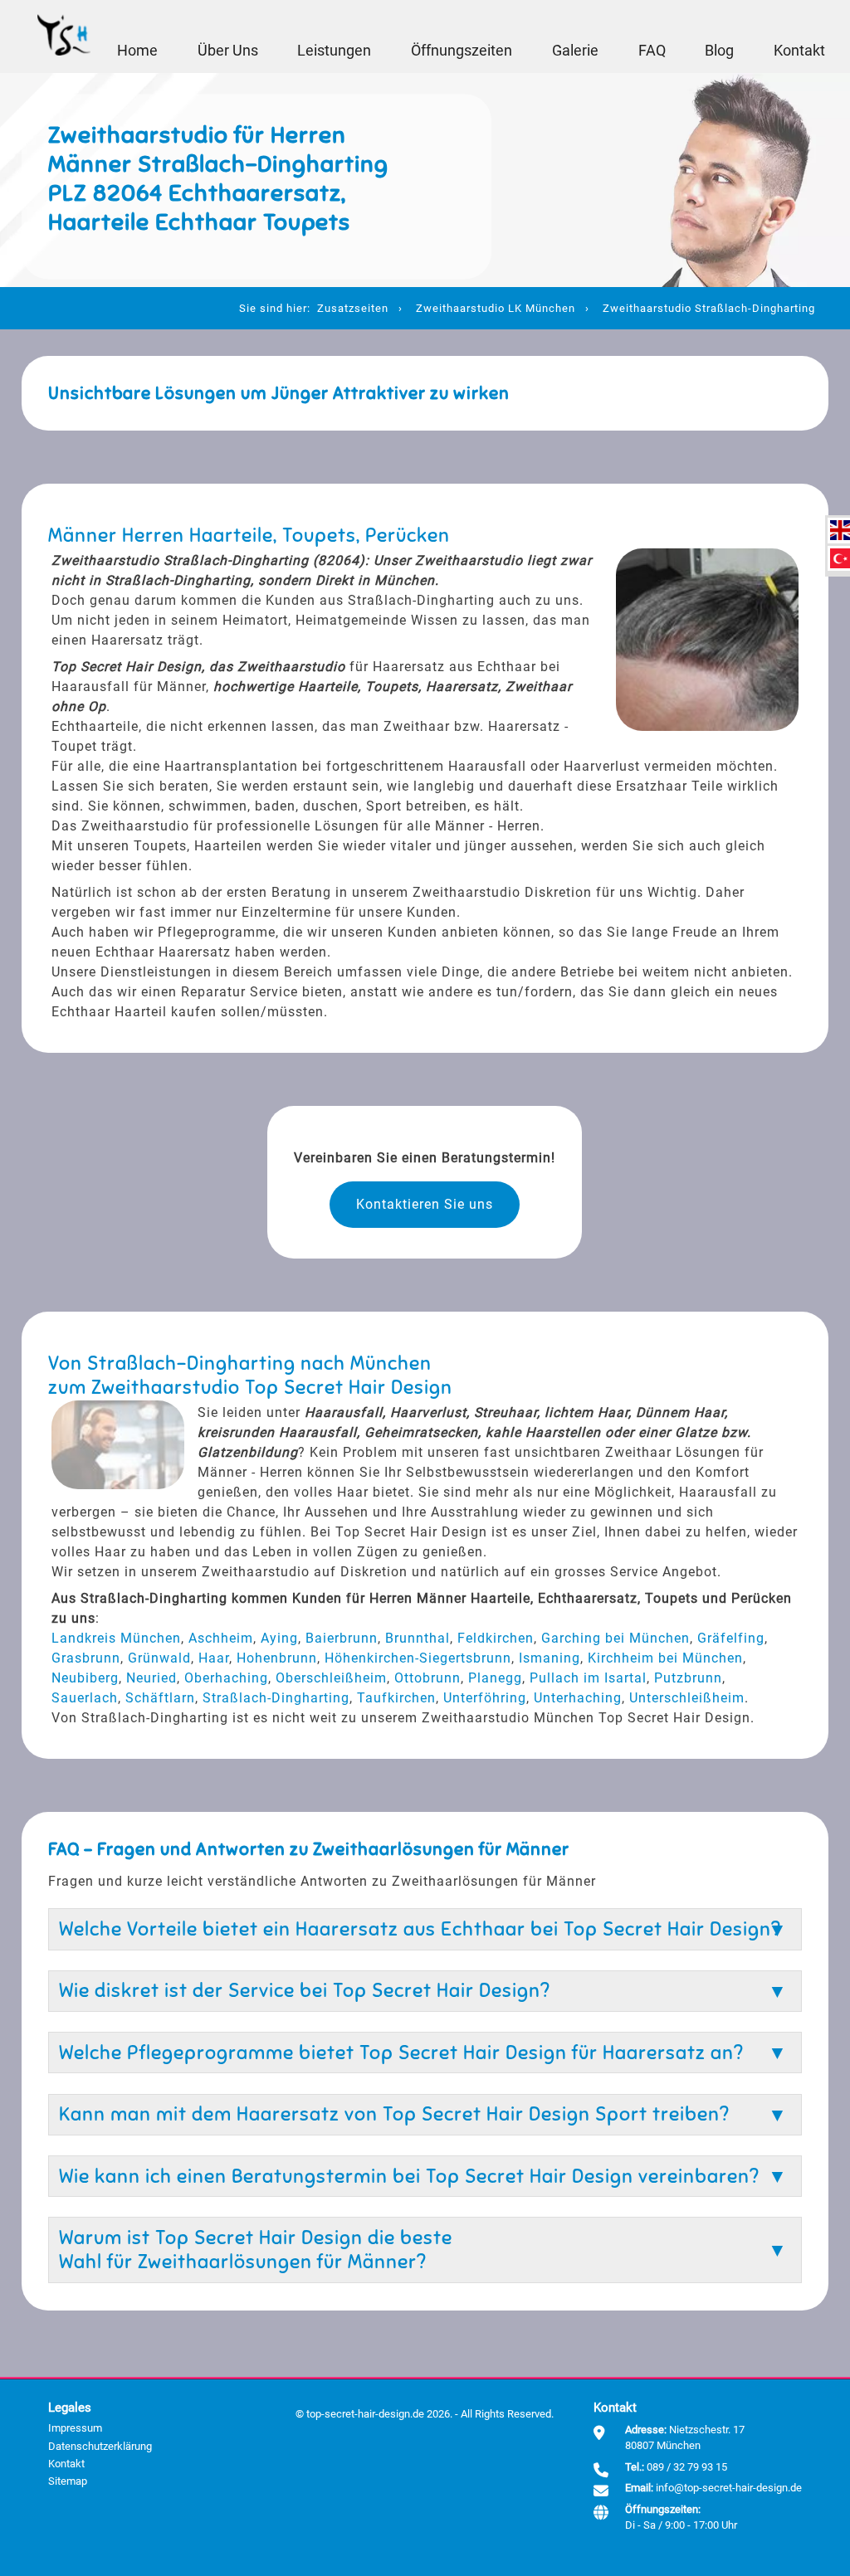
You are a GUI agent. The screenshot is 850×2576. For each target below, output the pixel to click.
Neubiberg (85, 1678)
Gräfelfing (731, 1638)
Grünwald (159, 1658)
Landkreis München (116, 1638)
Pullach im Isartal (588, 1678)
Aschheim (221, 1638)
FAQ (652, 51)
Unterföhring (485, 1698)
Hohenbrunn (277, 1658)
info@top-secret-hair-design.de (729, 2488)
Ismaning (550, 1658)
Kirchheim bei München (665, 1658)
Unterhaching (578, 1698)
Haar (214, 1658)
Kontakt (799, 51)
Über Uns (228, 51)
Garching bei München (616, 1638)
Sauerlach (85, 1698)
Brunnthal (418, 1638)
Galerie (575, 51)
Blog (719, 51)
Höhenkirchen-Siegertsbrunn (418, 1658)
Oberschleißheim (331, 1678)
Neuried (151, 1678)
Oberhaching (226, 1678)
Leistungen (334, 51)
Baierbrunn (342, 1638)
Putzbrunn (688, 1678)
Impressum (75, 2428)
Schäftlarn (160, 1698)
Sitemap (68, 2481)
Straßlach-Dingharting (276, 1698)
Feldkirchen (496, 1638)
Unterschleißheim (687, 1698)
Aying (279, 1638)
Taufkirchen (396, 1698)
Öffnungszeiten (462, 51)
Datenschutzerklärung (100, 2446)
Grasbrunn (86, 1658)
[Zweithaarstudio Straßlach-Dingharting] (840, 530)
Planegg (495, 1678)
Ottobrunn (427, 1678)
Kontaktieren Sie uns (425, 1204)
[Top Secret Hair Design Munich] (64, 37)
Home (137, 51)
